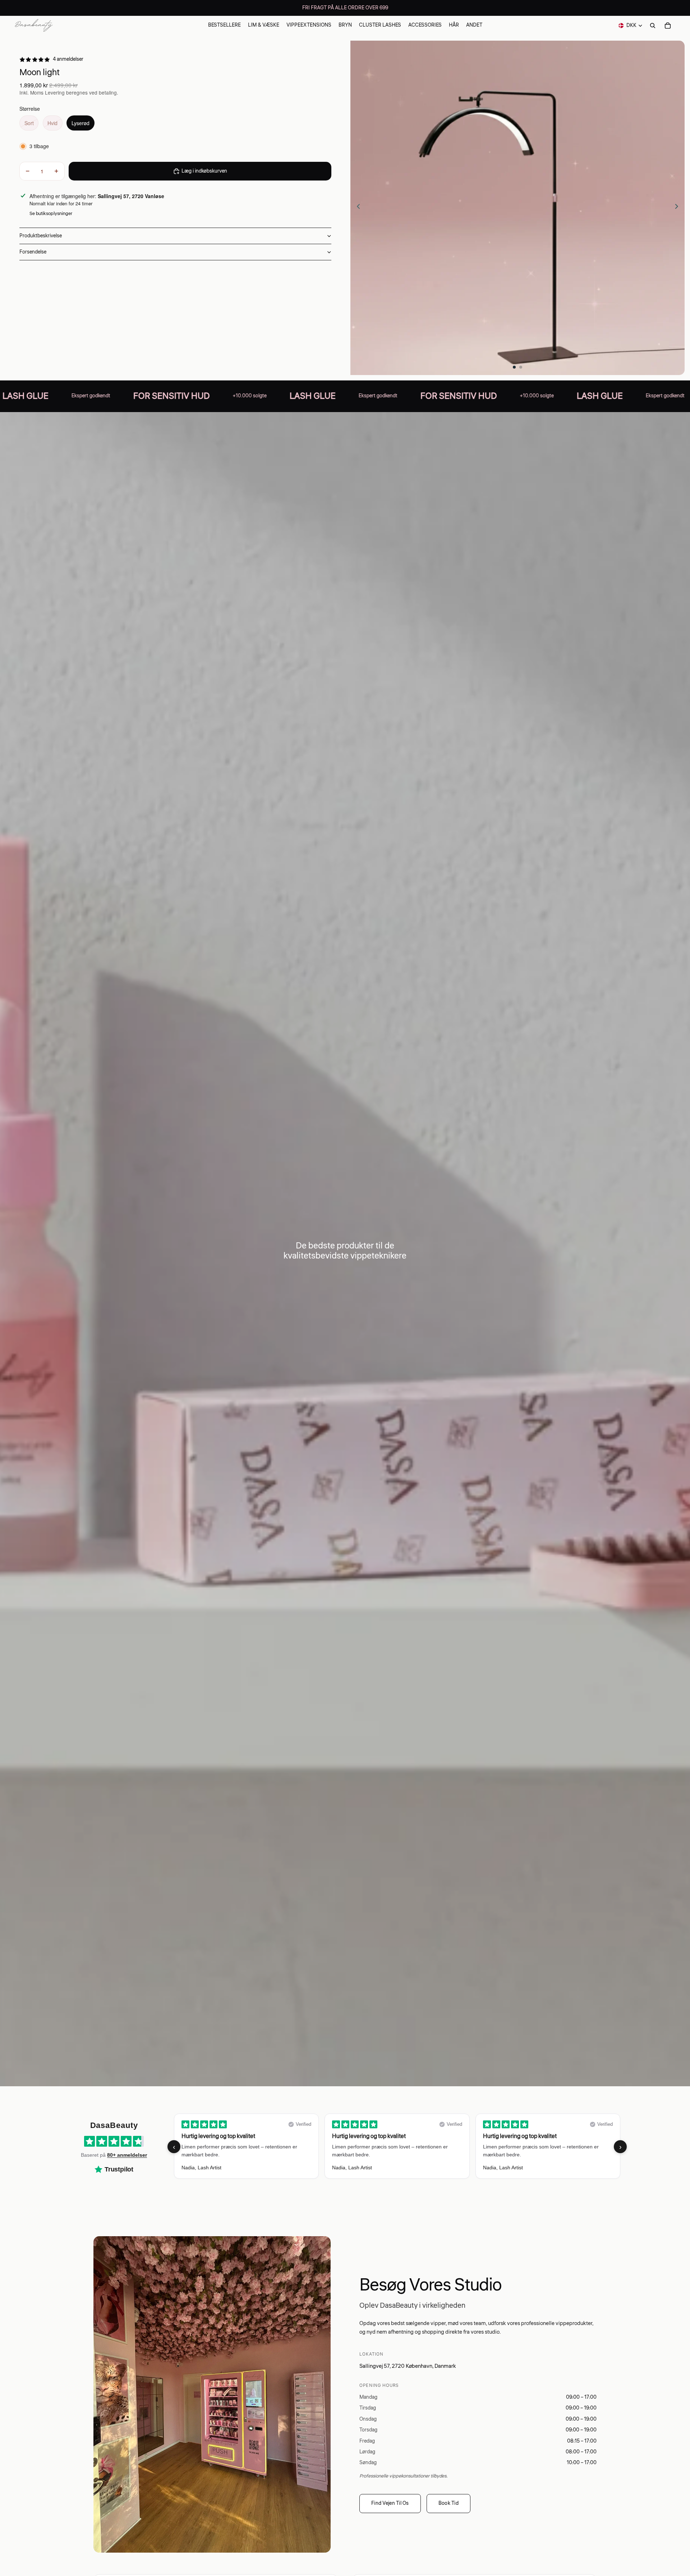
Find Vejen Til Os (390, 2503)
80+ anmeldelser (127, 2155)
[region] (397, 2147)
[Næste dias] (679, 208)
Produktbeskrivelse (41, 236)
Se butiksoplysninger (51, 214)
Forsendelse (33, 252)
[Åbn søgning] (653, 26)
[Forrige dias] (356, 208)
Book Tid (448, 2503)
